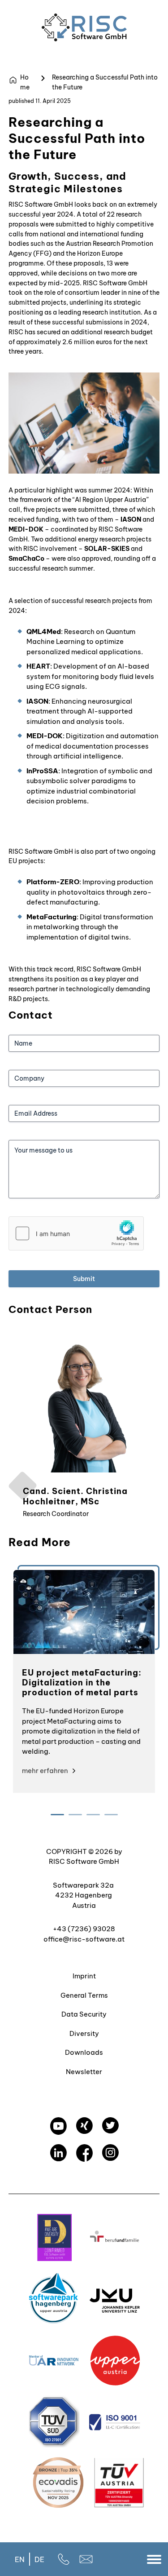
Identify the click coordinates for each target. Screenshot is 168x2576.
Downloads (84, 2052)
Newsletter (84, 2072)
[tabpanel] (84, 1681)
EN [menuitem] (20, 2559)
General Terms (84, 1995)
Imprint (84, 1976)
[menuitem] (20, 2559)
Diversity (84, 2033)
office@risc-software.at (84, 1939)
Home (25, 82)
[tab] (57, 1815)
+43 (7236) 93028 (84, 1929)
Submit (84, 1279)
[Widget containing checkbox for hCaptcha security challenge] (76, 1233)
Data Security (84, 2014)
